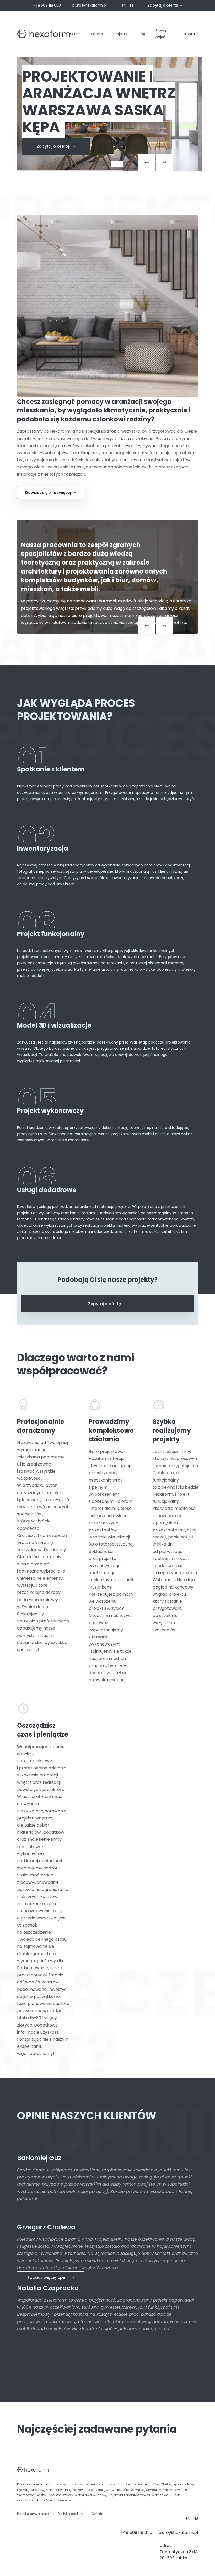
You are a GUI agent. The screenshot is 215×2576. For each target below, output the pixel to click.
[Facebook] (131, 6)
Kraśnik (51, 2490)
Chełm (166, 2484)
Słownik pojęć (162, 34)
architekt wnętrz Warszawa (147, 2495)
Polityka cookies (71, 2514)
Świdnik (64, 2490)
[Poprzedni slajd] (147, 162)
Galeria (97, 2514)
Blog (141, 34)
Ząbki (100, 2490)
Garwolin (113, 2490)
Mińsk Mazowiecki (173, 2490)
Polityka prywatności (34, 2514)
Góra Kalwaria (133, 2490)
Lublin (155, 2484)
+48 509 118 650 (47, 5)
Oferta (97, 34)
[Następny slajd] (165, 162)
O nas (75, 34)
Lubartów (37, 2490)
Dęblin (177, 2484)
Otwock (152, 2490)
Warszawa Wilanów (90, 2495)
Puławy (189, 2484)
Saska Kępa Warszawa (55, 2495)
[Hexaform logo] (44, 34)
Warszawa (26, 2495)
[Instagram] (124, 6)
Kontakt (191, 34)
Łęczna (23, 2490)
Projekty (120, 34)
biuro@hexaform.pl (90, 5)
